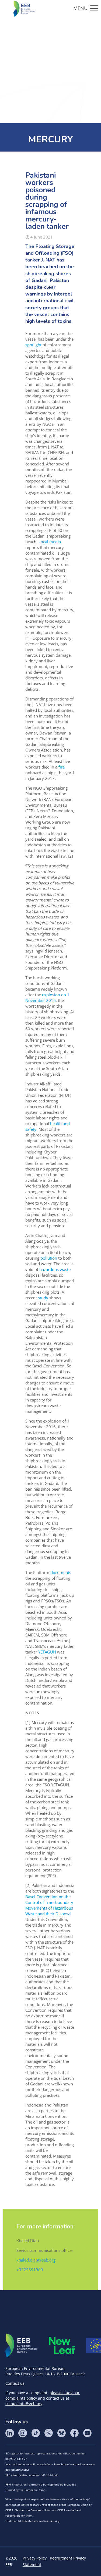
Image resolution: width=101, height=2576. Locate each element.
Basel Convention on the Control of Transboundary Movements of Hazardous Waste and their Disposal (49, 1905)
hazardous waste (54, 1269)
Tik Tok (36, 2433)
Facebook (74, 2433)
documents (60, 1572)
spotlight (33, 345)
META (62, 2345)
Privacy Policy (35, 2558)
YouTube (87, 2433)
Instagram (23, 2433)
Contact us (15, 2383)
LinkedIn (10, 2433)
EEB (22, 2346)
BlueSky (61, 2433)
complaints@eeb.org (24, 2404)
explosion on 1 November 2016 (47, 997)
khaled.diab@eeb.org (36, 2260)
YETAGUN (47, 1652)
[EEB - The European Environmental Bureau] (24, 8)
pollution (48, 1258)
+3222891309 (30, 2270)
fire (62, 767)
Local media (49, 542)
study (43, 1298)
